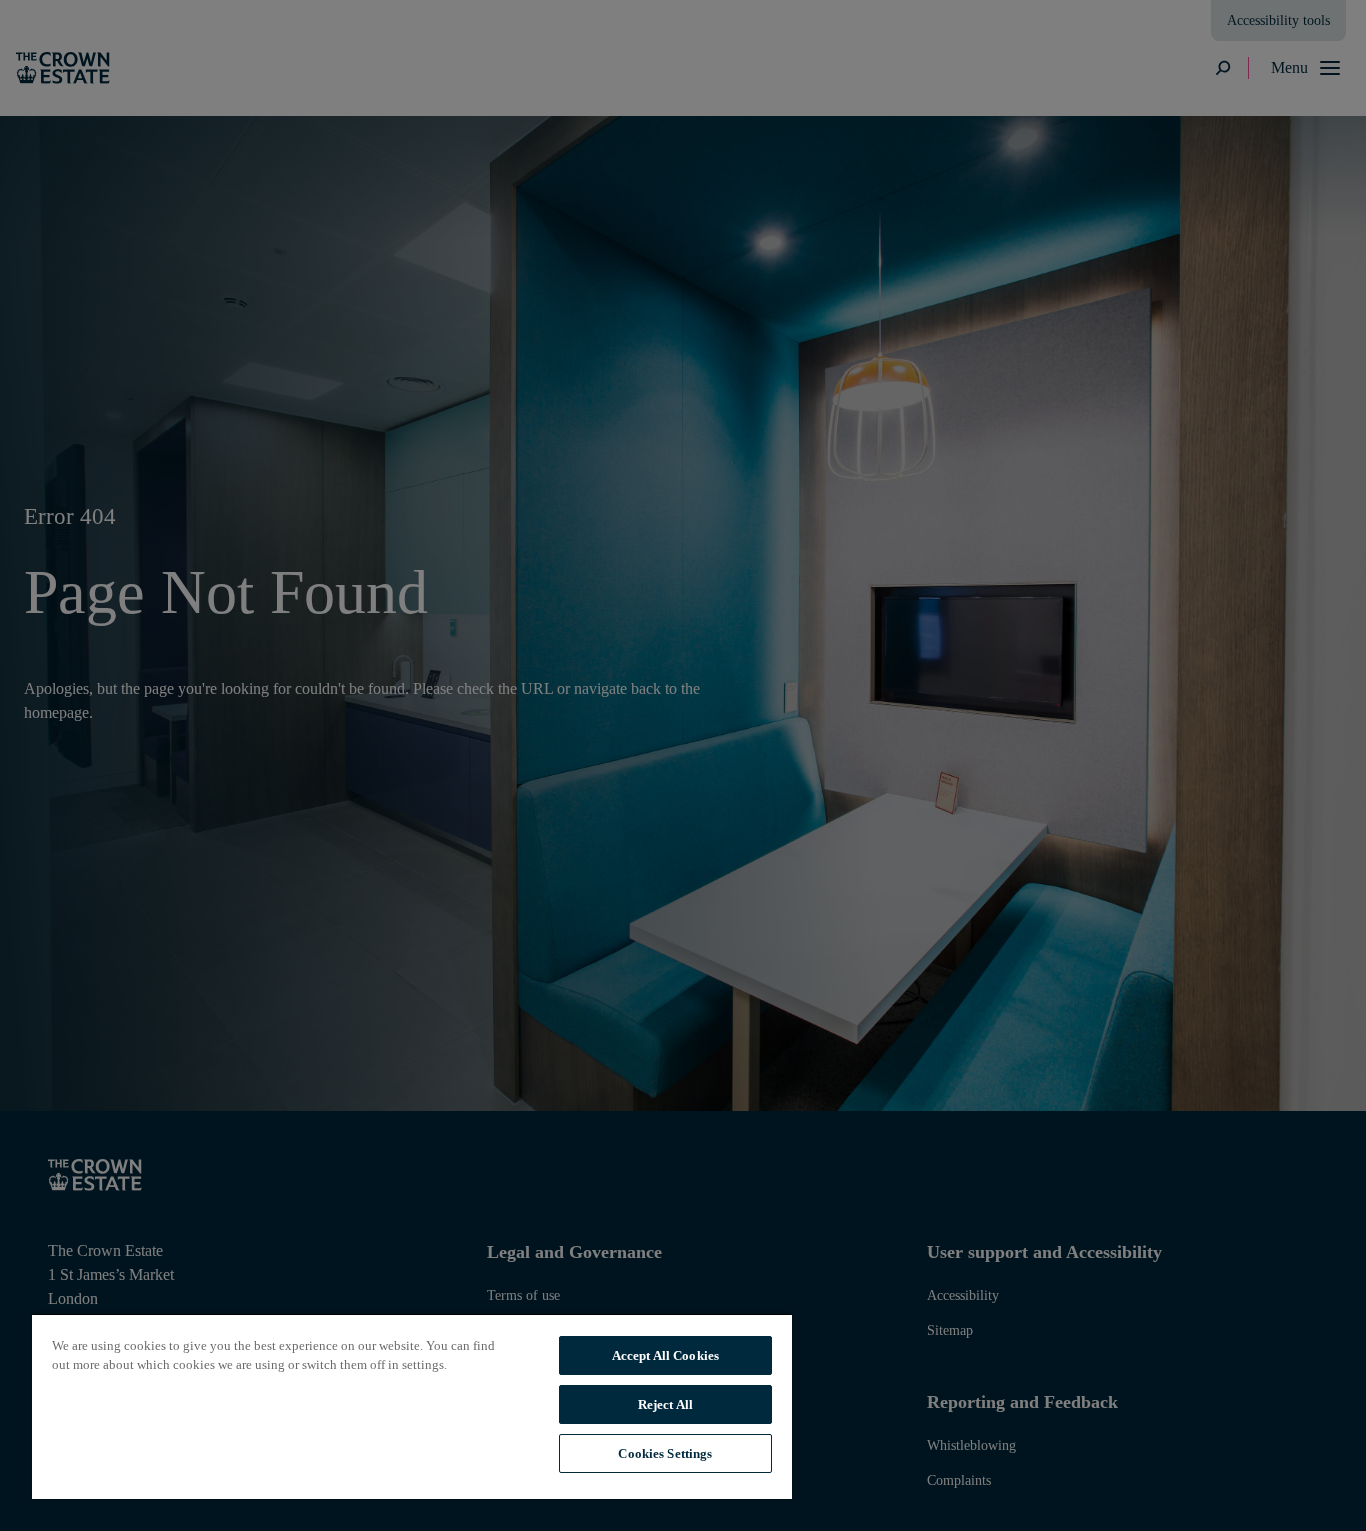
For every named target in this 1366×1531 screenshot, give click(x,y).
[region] (412, 1406)
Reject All (665, 1404)
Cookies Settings (665, 1453)
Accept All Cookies (665, 1355)
